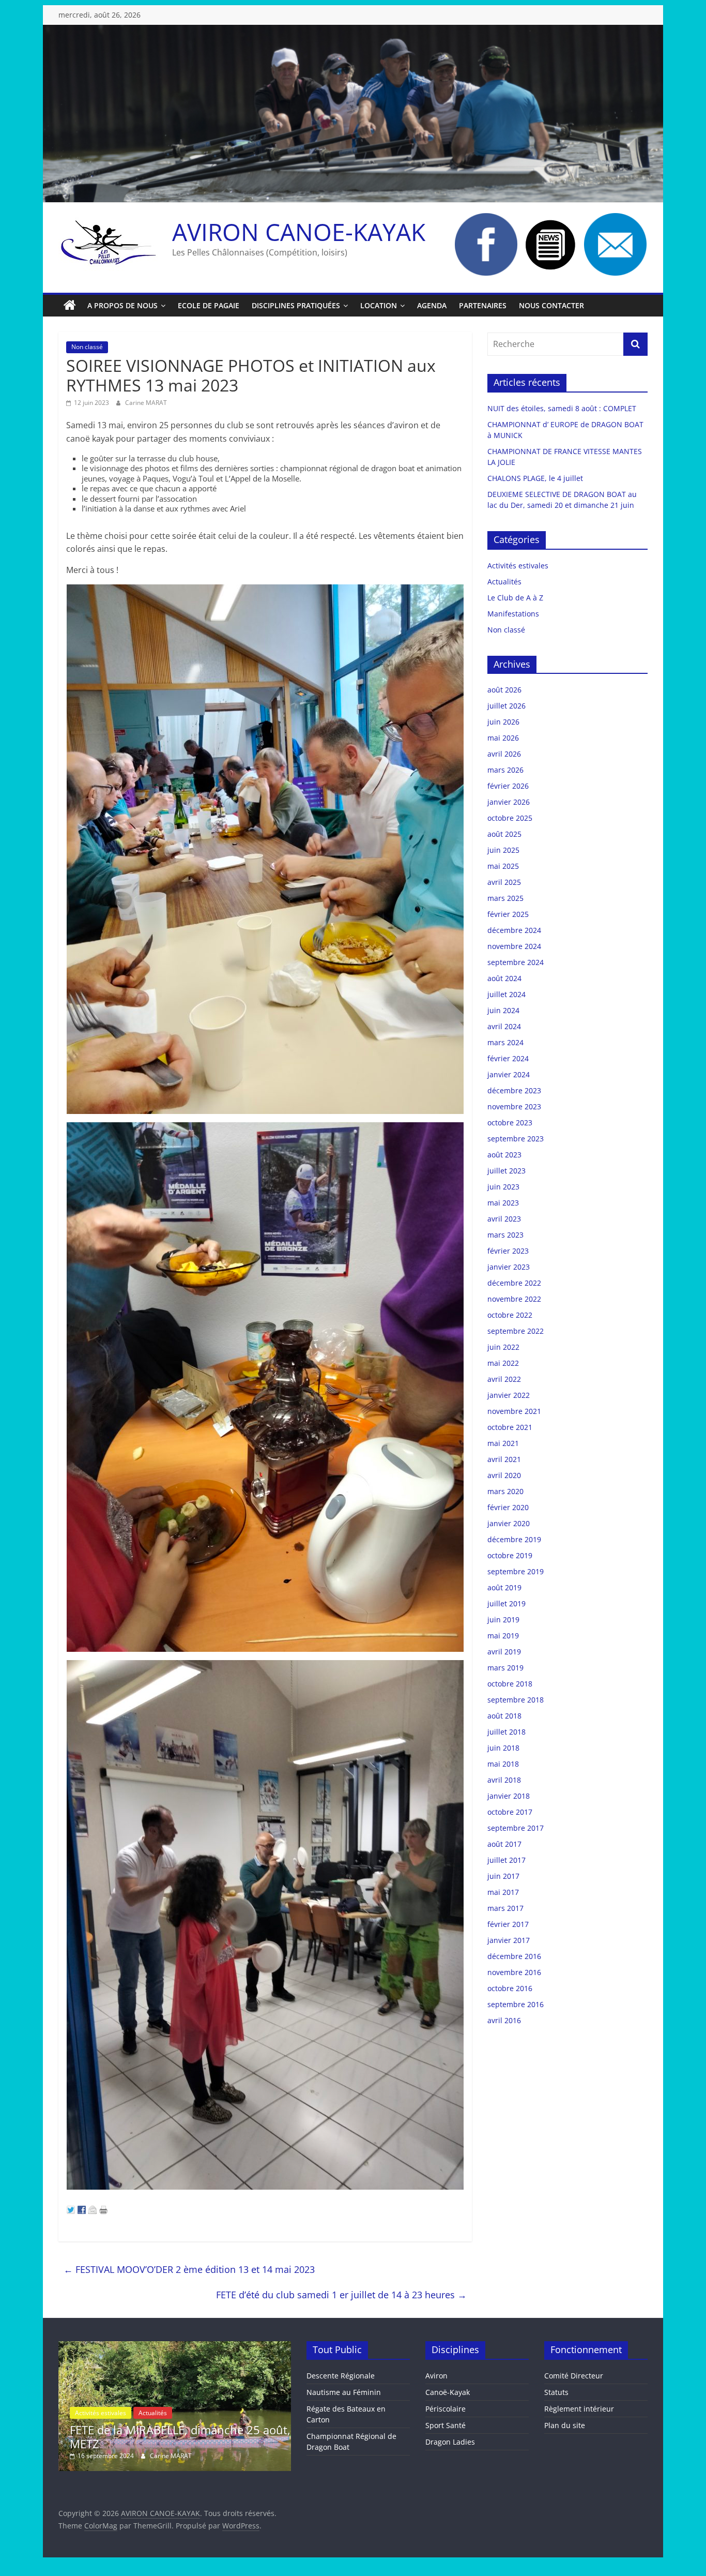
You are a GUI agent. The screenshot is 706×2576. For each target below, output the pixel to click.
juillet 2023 (507, 1171)
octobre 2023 (510, 1123)
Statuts (556, 2392)
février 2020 (508, 1507)
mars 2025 (505, 898)
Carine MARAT (146, 403)
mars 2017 (505, 1908)
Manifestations (513, 614)
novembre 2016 (514, 1972)
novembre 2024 (514, 946)
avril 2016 (504, 2020)
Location (379, 305)
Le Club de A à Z (515, 598)
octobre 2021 (510, 1427)
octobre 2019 (510, 1555)
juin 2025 (503, 850)
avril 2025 (504, 882)
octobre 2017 (510, 1812)
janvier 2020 (509, 1523)
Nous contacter (551, 305)
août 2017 (504, 1844)
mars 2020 (505, 1491)
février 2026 (508, 786)
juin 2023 (503, 1187)
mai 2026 (503, 738)
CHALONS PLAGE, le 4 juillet (535, 478)
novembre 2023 (514, 1106)
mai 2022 (503, 1363)
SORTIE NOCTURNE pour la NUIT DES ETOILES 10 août (168, 2436)
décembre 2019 (514, 1539)
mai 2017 (503, 1892)
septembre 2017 (516, 1828)
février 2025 (508, 914)
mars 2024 (505, 1042)
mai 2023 (503, 1203)
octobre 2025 (510, 818)
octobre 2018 (510, 1684)
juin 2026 (503, 722)
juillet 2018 (507, 1732)
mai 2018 (503, 1764)
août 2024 (504, 978)
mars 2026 (505, 770)
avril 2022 (504, 1379)
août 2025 (504, 834)
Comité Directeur (574, 2376)
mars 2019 (505, 1668)
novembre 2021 (514, 1411)
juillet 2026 (507, 706)
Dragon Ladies (450, 2442)
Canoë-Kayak (448, 2392)
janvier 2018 (509, 1796)
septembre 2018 (516, 1700)
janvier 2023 (509, 1267)
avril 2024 (504, 1026)
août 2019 (504, 1587)
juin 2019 (503, 1620)
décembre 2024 (514, 930)
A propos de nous (122, 305)
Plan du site (565, 2425)
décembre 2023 (514, 1090)
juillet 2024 (507, 994)
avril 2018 (504, 1780)
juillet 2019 (507, 1603)
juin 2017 (503, 1876)
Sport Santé (446, 2425)
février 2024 (508, 1058)
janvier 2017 (509, 1940)
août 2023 (504, 1155)
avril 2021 (504, 1459)
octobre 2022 (510, 1315)
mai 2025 (503, 866)
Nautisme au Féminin (344, 2392)
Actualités (504, 582)
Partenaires (483, 305)
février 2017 (508, 1924)
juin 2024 (503, 1010)
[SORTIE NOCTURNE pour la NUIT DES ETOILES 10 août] (175, 2346)
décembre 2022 (514, 1283)
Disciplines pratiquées (296, 305)
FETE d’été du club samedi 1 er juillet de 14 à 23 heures (341, 2295)
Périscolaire (446, 2409)
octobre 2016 (510, 1988)
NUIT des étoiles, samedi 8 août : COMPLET (562, 408)
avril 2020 (504, 1475)
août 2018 (504, 1716)
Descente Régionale (341, 2376)
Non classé (87, 347)
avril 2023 (504, 1219)
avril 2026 (504, 754)
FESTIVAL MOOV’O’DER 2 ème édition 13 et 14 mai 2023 (189, 2269)
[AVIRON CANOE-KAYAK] (70, 306)
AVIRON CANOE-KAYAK (299, 232)
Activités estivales (518, 566)
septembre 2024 (516, 962)
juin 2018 (503, 1748)
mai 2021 (503, 1443)
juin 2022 (503, 1347)
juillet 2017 (507, 1860)
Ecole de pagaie (209, 305)
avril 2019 (504, 1652)
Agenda (432, 305)
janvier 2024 (509, 1074)
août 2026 (504, 690)
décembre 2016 (514, 1956)
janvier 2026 (509, 802)
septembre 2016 (516, 2004)
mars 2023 (505, 1235)
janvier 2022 (509, 1395)
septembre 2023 (516, 1139)
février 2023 (508, 1251)
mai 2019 (503, 1636)
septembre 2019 (516, 1571)
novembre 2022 (514, 1299)
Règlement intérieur (579, 2409)
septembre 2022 (516, 1331)
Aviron (436, 2376)
